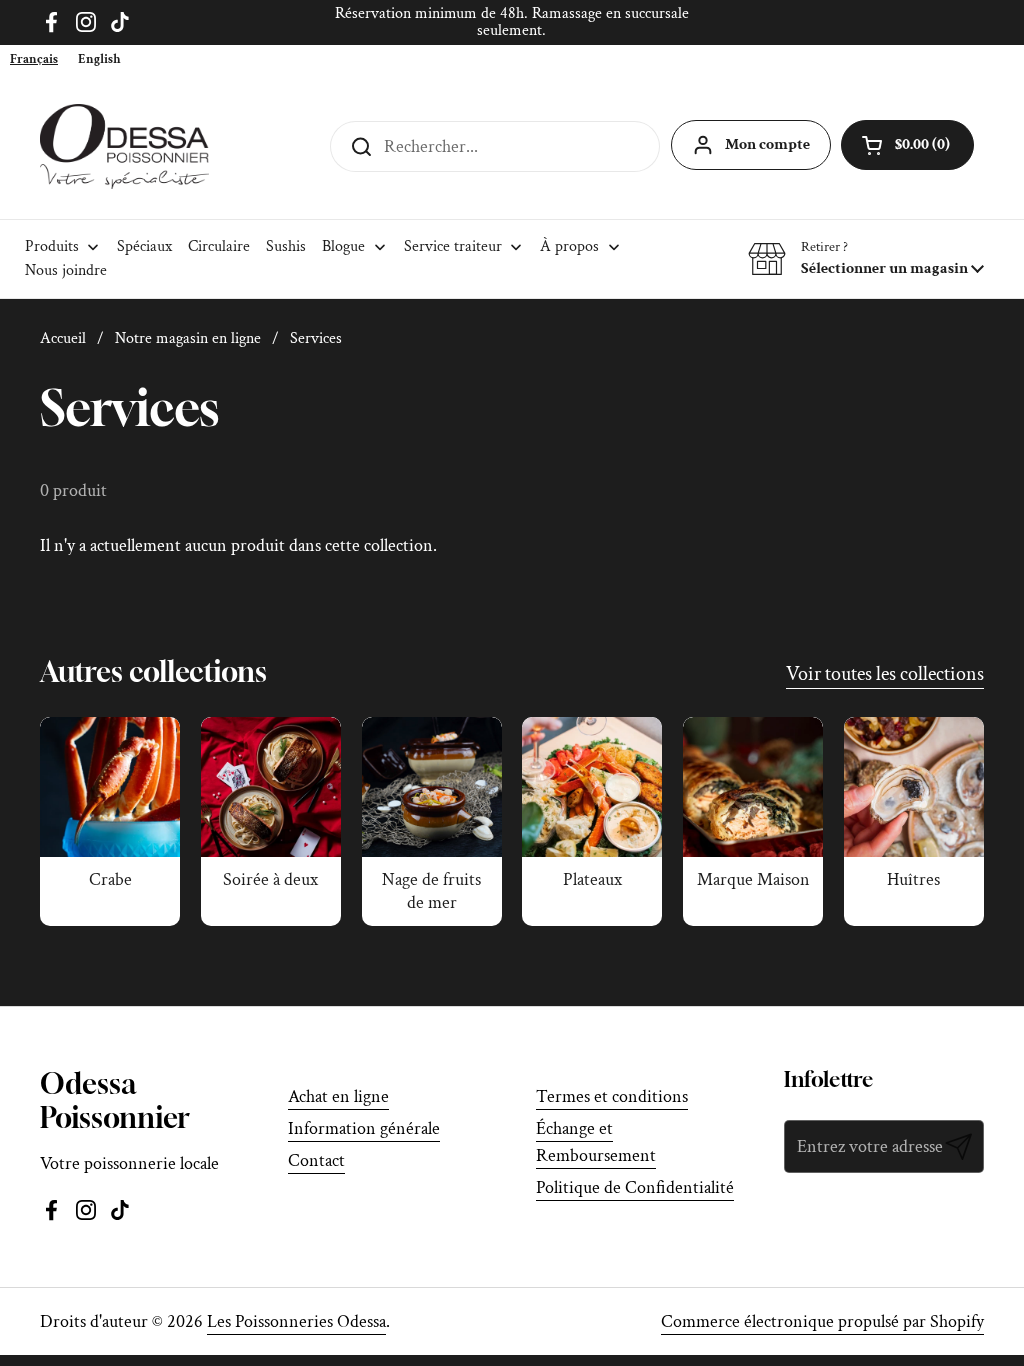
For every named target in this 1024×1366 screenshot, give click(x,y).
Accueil (63, 338)
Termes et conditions (612, 1096)
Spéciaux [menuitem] (144, 246)
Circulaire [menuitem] (219, 246)
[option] (99, 59)
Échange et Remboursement (596, 1142)
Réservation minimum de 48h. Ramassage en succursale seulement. (512, 22)
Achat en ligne (338, 1096)
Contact (316, 1160)
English (99, 59)
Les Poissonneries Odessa (296, 1321)
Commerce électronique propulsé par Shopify (822, 1321)
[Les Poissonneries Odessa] (124, 146)
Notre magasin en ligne (188, 338)
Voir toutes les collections (885, 674)
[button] (866, 259)
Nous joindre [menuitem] (66, 270)
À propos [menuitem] (569, 246)
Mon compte (767, 144)
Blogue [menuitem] (343, 246)
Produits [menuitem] (52, 246)
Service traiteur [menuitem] (453, 246)
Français (34, 59)
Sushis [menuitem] (286, 246)
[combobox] (34, 59)
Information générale (364, 1128)
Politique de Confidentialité (635, 1187)
